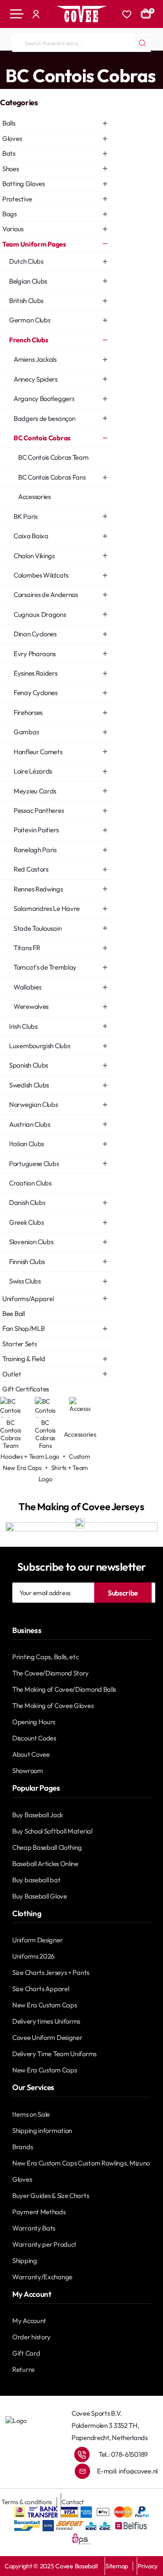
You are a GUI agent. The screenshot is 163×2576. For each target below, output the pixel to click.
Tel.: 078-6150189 (123, 2454)
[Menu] (17, 14)
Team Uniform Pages (40, 60)
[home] (3, 59)
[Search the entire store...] (142, 43)
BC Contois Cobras (138, 60)
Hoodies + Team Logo (30, 1456)
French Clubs (91, 60)
